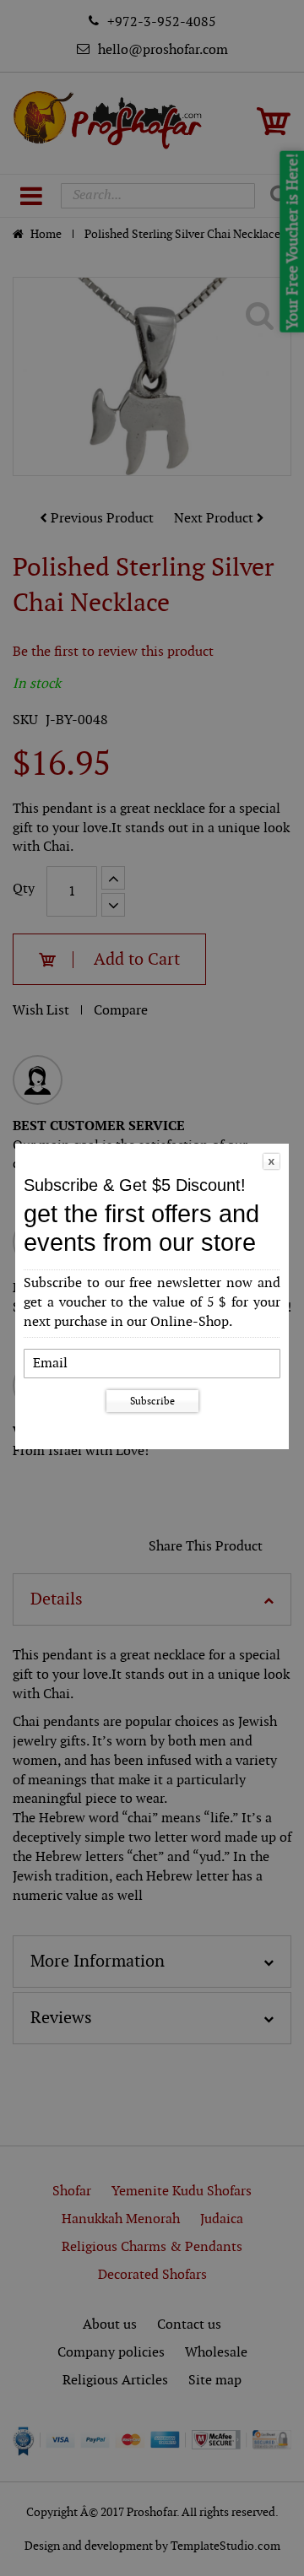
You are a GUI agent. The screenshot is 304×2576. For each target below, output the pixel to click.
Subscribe (152, 1401)
